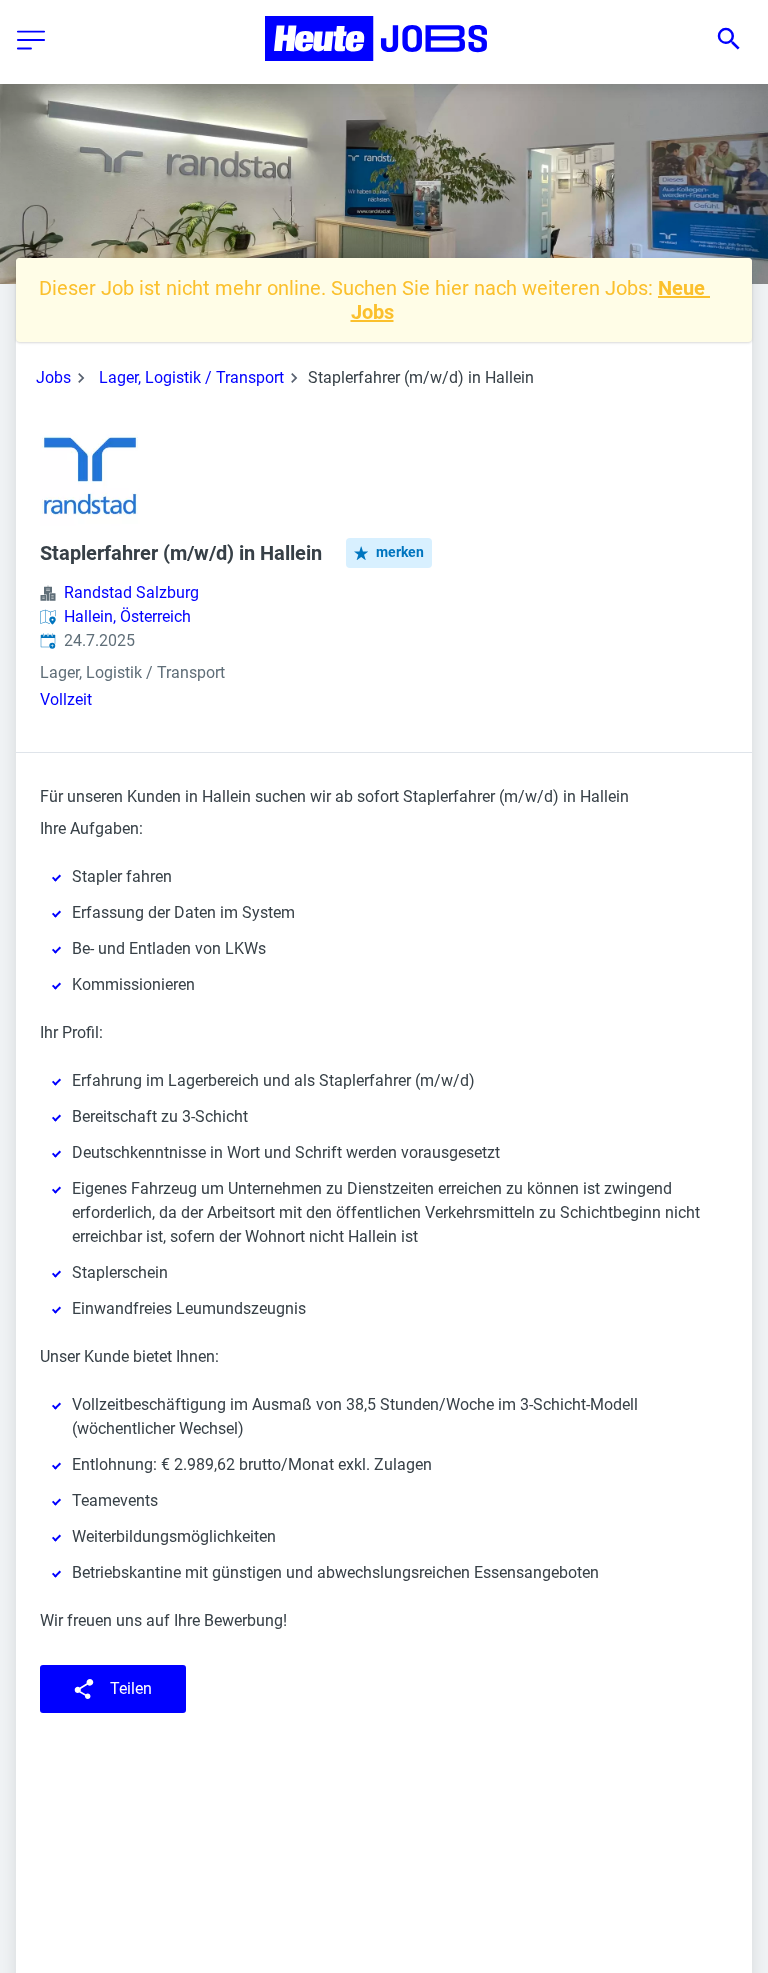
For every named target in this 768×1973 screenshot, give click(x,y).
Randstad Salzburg (131, 592)
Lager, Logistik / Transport (191, 377)
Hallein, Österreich (127, 616)
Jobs (53, 377)
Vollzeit (66, 699)
